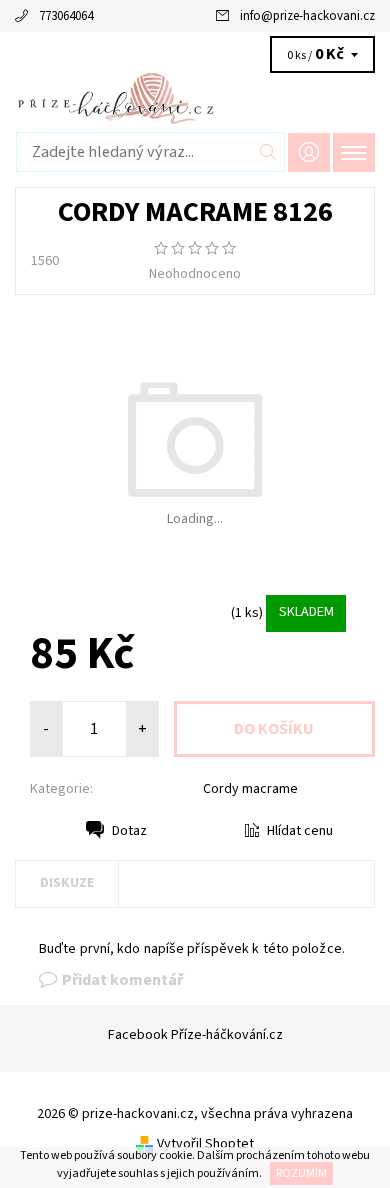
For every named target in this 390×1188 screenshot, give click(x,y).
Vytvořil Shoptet (205, 1144)
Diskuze (67, 883)
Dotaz (129, 831)
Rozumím (301, 1173)
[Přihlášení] (309, 152)
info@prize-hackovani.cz (307, 16)
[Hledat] (268, 152)
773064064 (66, 16)
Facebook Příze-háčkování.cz (195, 1035)
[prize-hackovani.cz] (195, 98)
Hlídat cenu (300, 831)
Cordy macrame (250, 789)
